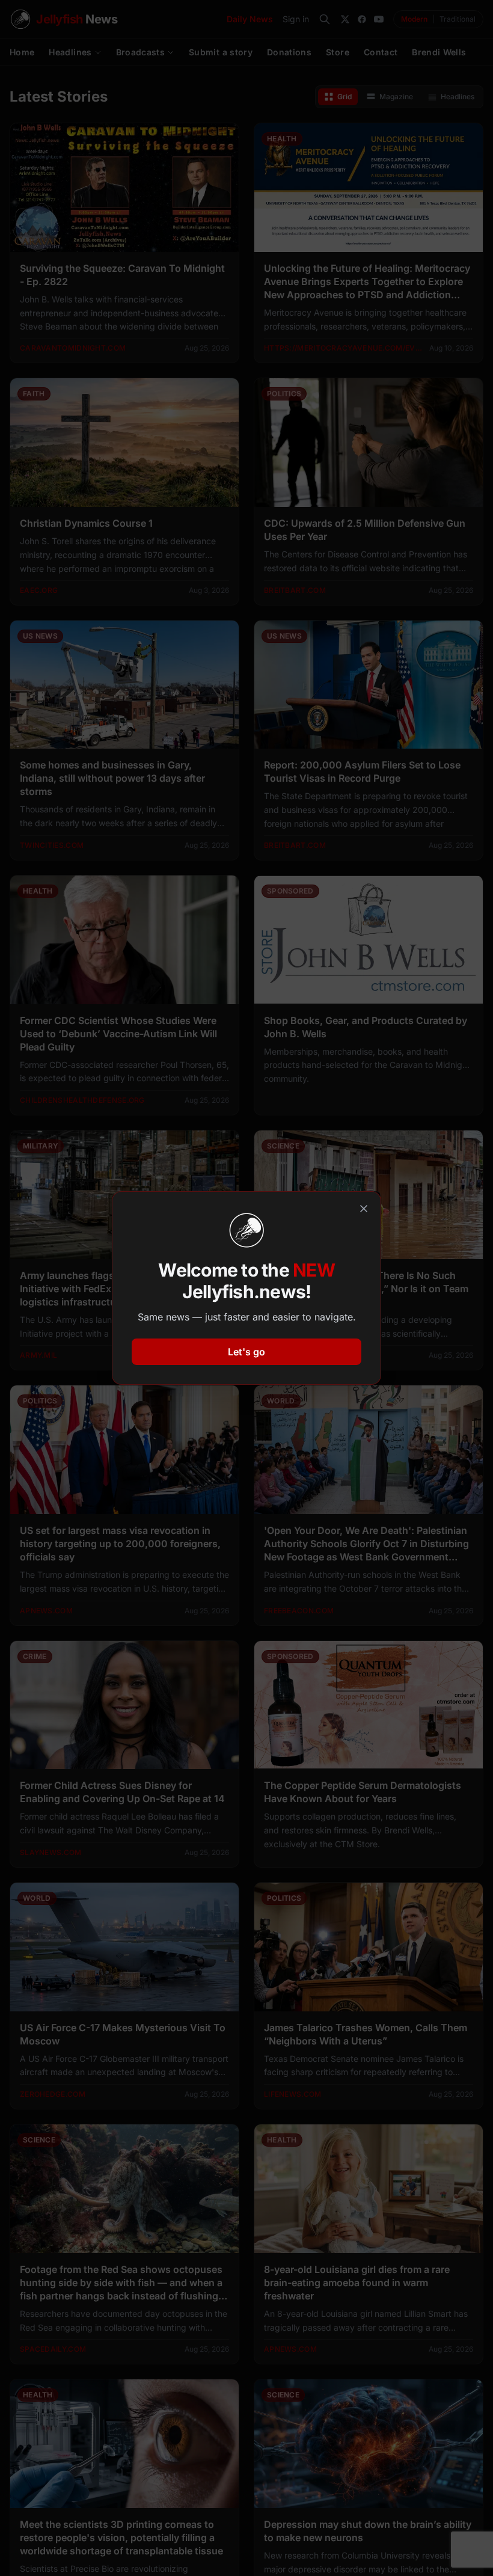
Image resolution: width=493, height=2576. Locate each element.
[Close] (364, 1209)
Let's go (246, 1352)
